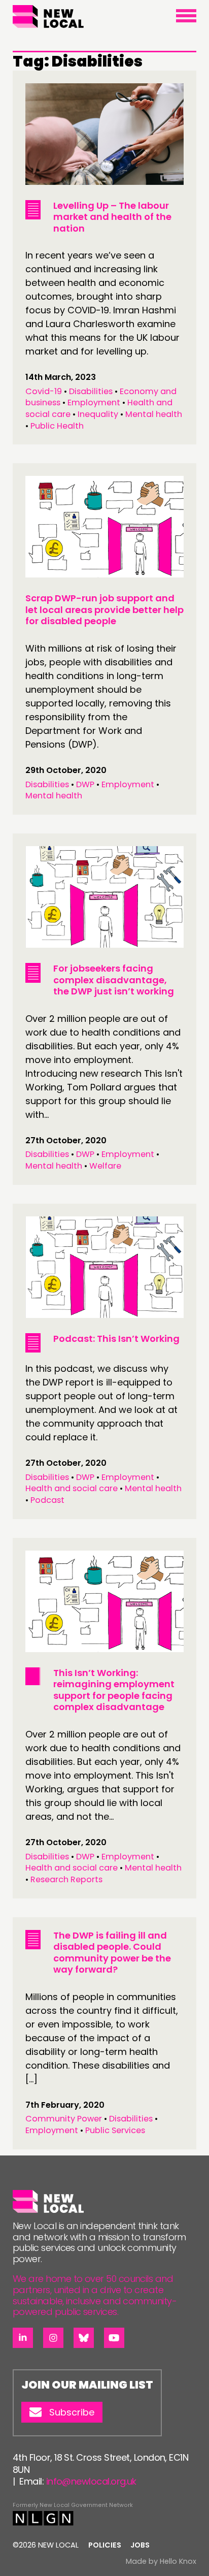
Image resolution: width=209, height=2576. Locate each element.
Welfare (105, 1166)
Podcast (47, 1500)
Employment (94, 402)
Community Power (64, 2119)
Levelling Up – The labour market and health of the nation (112, 217)
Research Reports (66, 1879)
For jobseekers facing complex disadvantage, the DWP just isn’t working (114, 980)
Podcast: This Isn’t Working (116, 1339)
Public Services (115, 2130)
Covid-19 (44, 391)
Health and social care (72, 1488)
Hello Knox (178, 2561)
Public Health (57, 426)
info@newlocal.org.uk (91, 2481)
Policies (105, 2545)
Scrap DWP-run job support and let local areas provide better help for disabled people (104, 609)
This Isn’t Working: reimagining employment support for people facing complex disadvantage (114, 1690)
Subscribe (72, 2412)
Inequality (98, 414)
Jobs (140, 2545)
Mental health (154, 414)
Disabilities (91, 391)
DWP (85, 784)
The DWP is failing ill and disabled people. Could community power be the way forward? (112, 1953)
